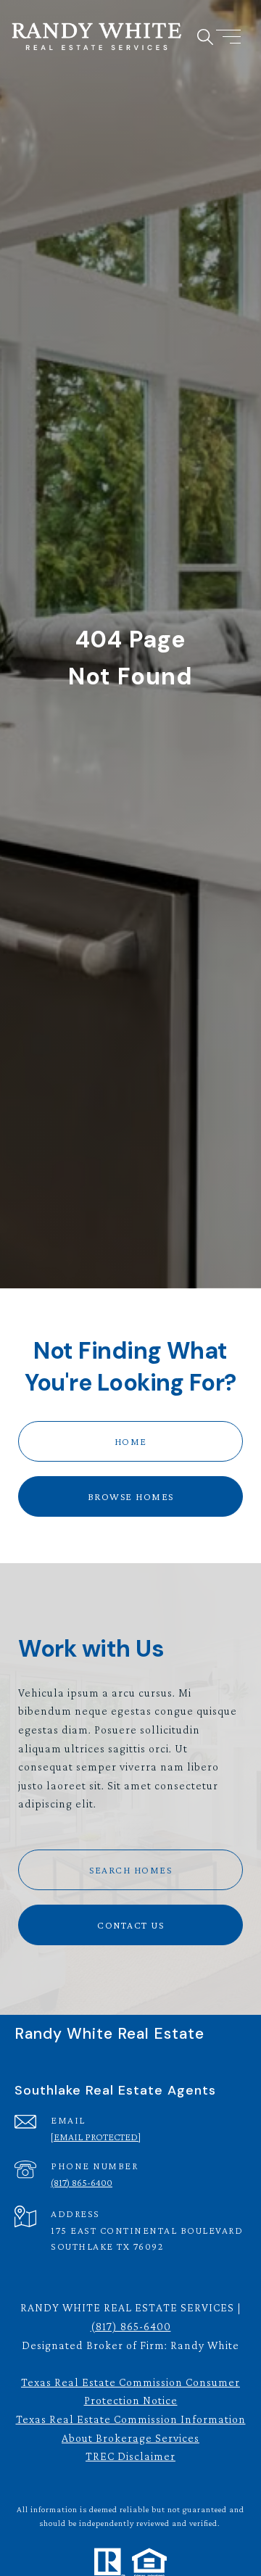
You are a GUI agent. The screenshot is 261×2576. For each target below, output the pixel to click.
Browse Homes (131, 1496)
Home (131, 1441)
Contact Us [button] (130, 1925)
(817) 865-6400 (82, 2182)
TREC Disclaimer (130, 2456)
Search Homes (130, 1870)
